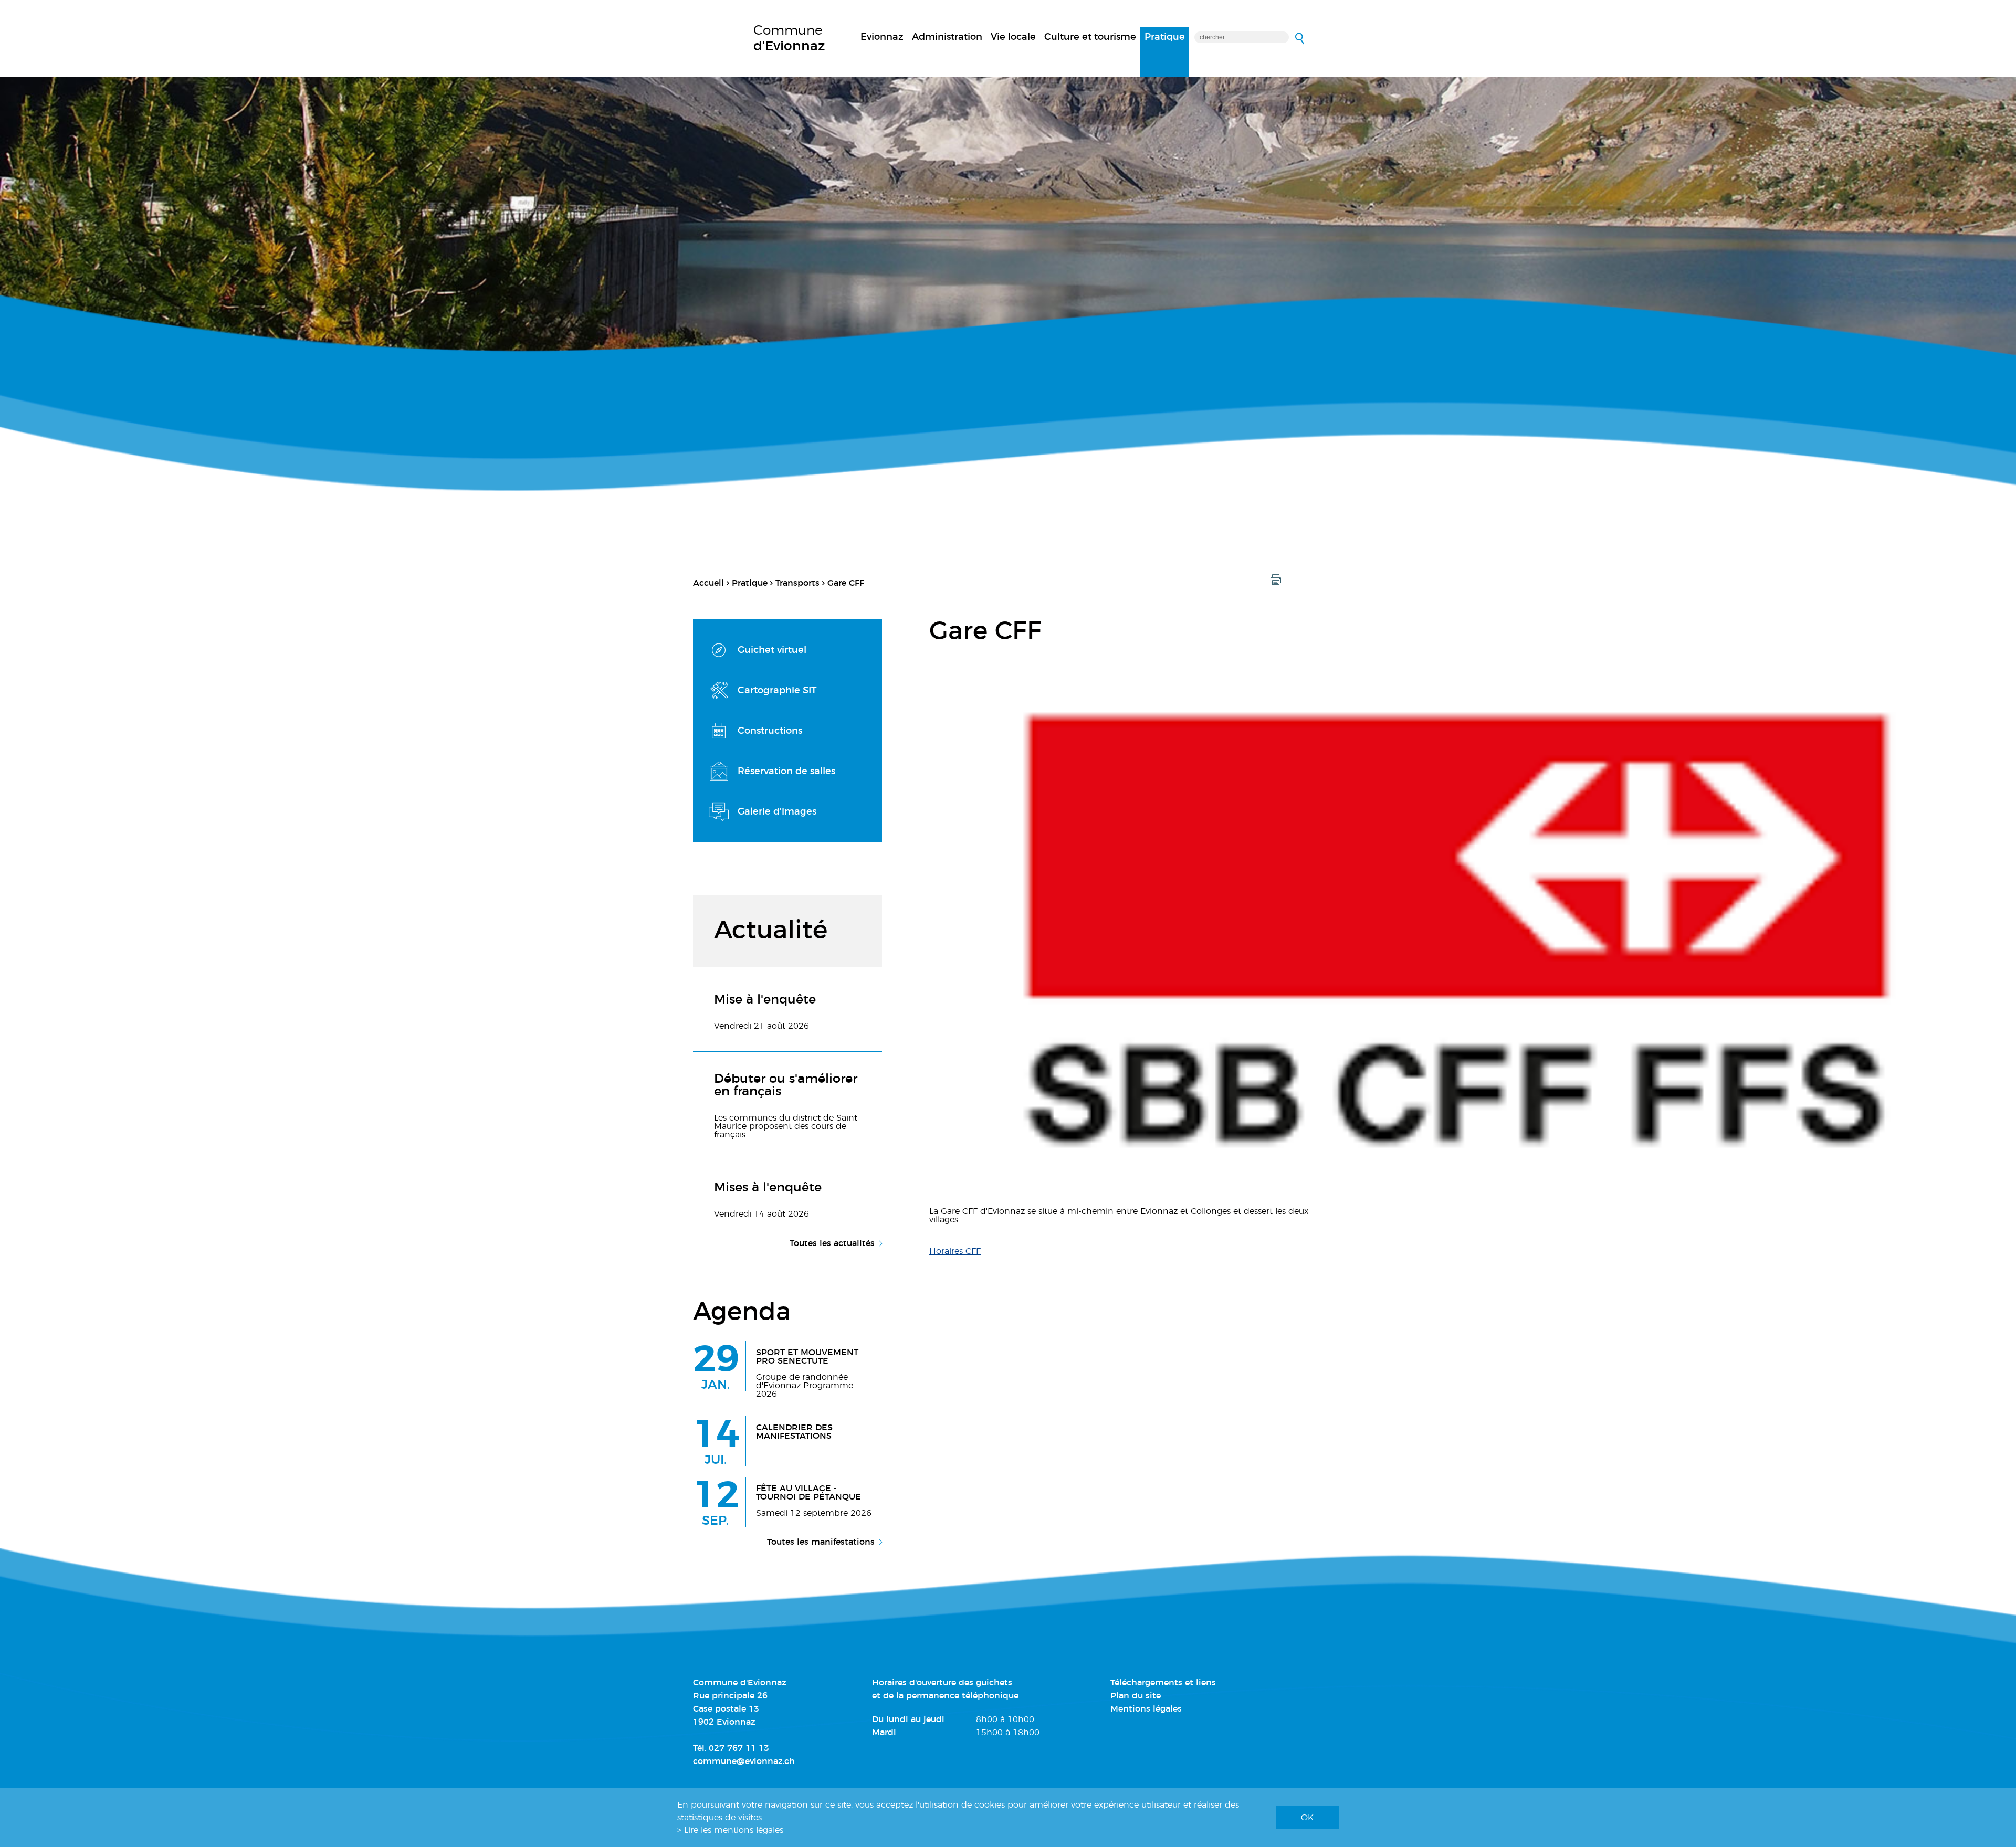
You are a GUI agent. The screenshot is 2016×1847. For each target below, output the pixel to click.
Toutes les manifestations (821, 1542)
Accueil (708, 583)
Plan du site (1136, 1696)
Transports (797, 583)
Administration (947, 37)
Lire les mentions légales (734, 1830)
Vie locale (1013, 37)
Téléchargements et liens (1163, 1683)
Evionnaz (882, 37)
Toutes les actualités (832, 1243)
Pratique (1165, 37)
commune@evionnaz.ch (744, 1761)
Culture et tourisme (1090, 37)
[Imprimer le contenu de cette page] (1276, 580)
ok (1307, 1818)
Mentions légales (1146, 1709)
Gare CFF (846, 583)
